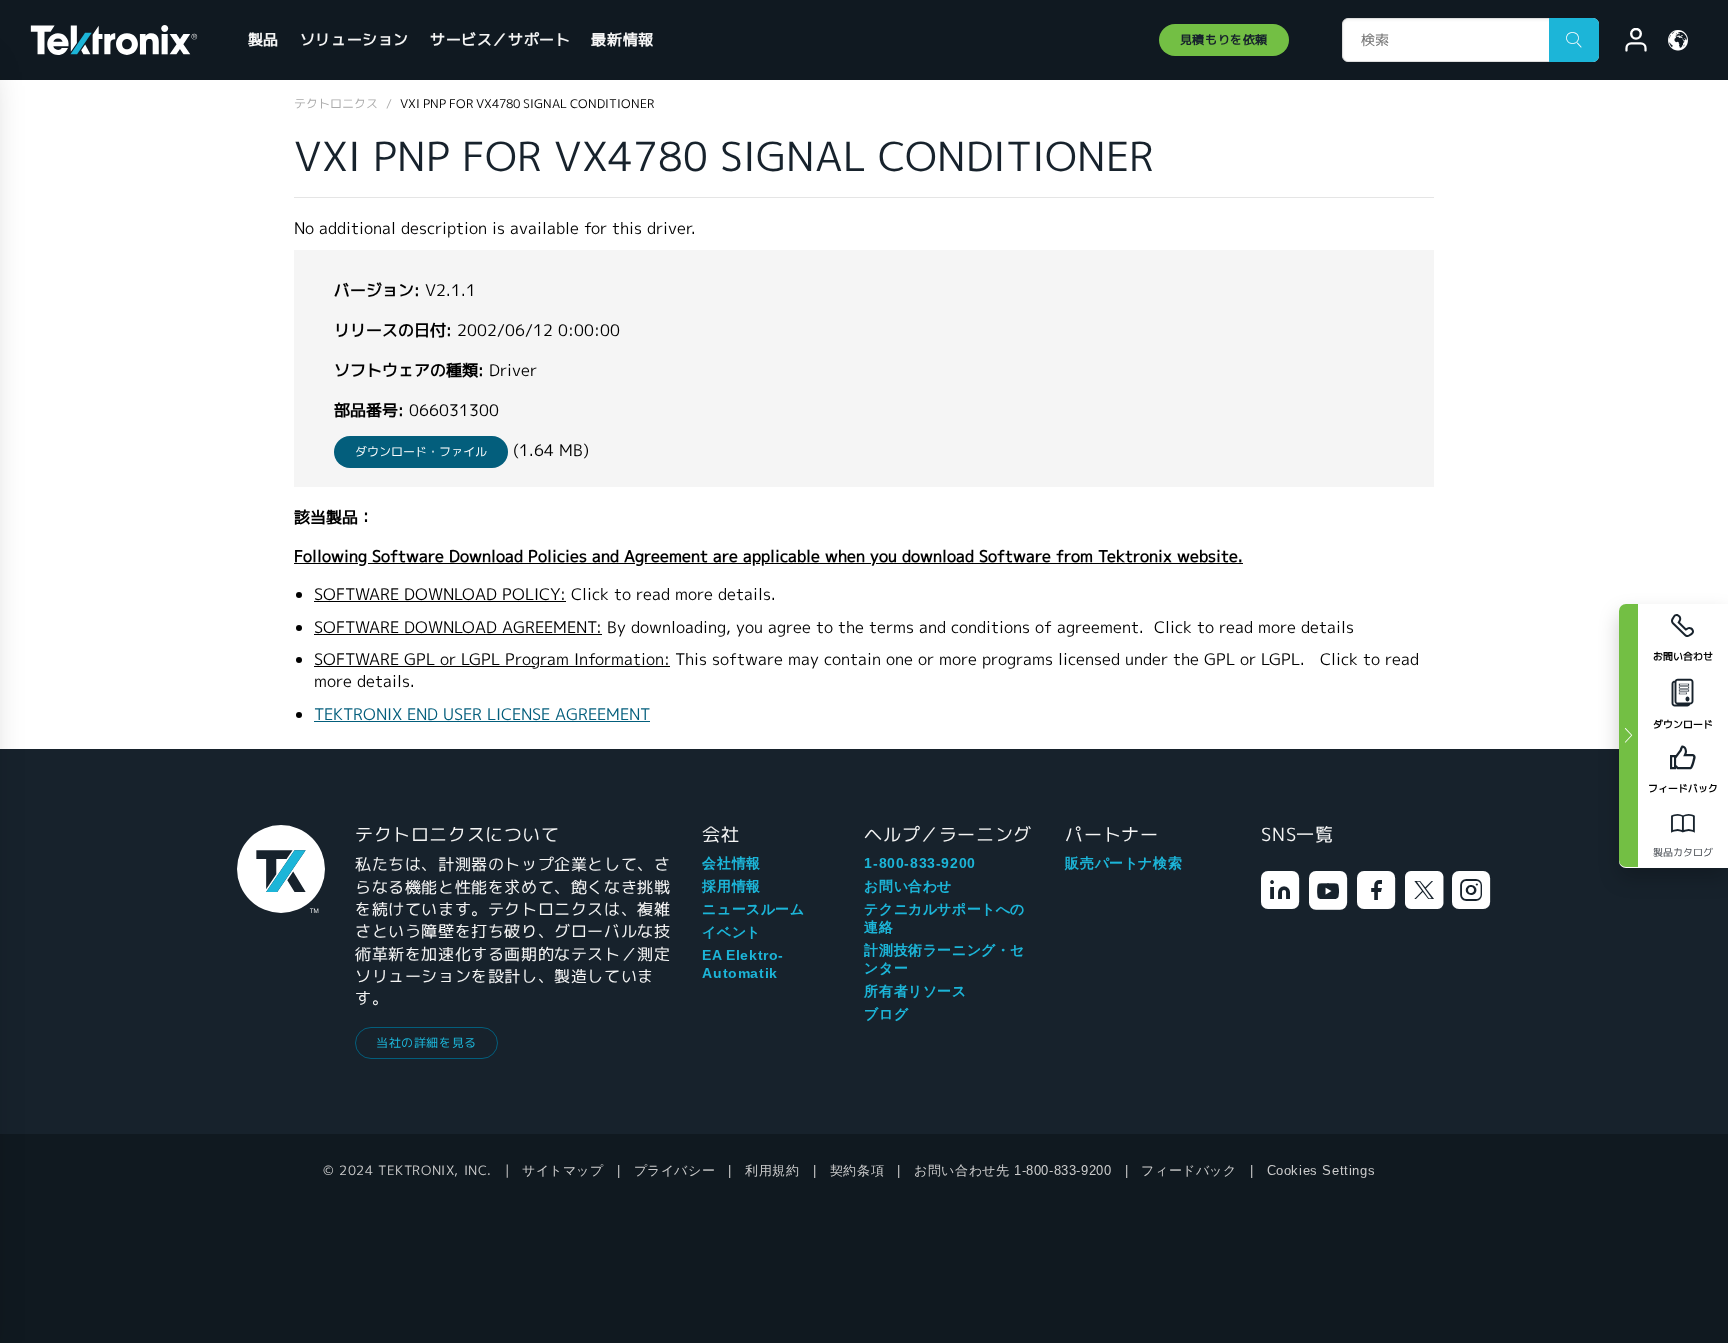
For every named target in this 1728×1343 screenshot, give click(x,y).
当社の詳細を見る (426, 1042)
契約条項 (857, 1170)
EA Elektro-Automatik (743, 964)
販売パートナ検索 (1123, 863)
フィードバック (1188, 1170)
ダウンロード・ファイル (421, 451)
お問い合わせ (908, 886)
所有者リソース (915, 991)
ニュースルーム (753, 909)
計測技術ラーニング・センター (944, 959)
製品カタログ (1683, 852)
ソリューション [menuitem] (354, 39)
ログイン (1627, 43)
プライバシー (675, 1170)
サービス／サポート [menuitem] (500, 39)
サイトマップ (563, 1170)
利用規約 (772, 1170)
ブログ (886, 1014)
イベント (731, 932)
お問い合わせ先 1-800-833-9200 (1012, 1170)
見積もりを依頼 (1224, 39)
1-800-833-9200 (919, 863)
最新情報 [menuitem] (622, 39)
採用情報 (731, 886)
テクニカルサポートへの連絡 (944, 918)
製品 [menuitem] (263, 39)
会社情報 (731, 863)
